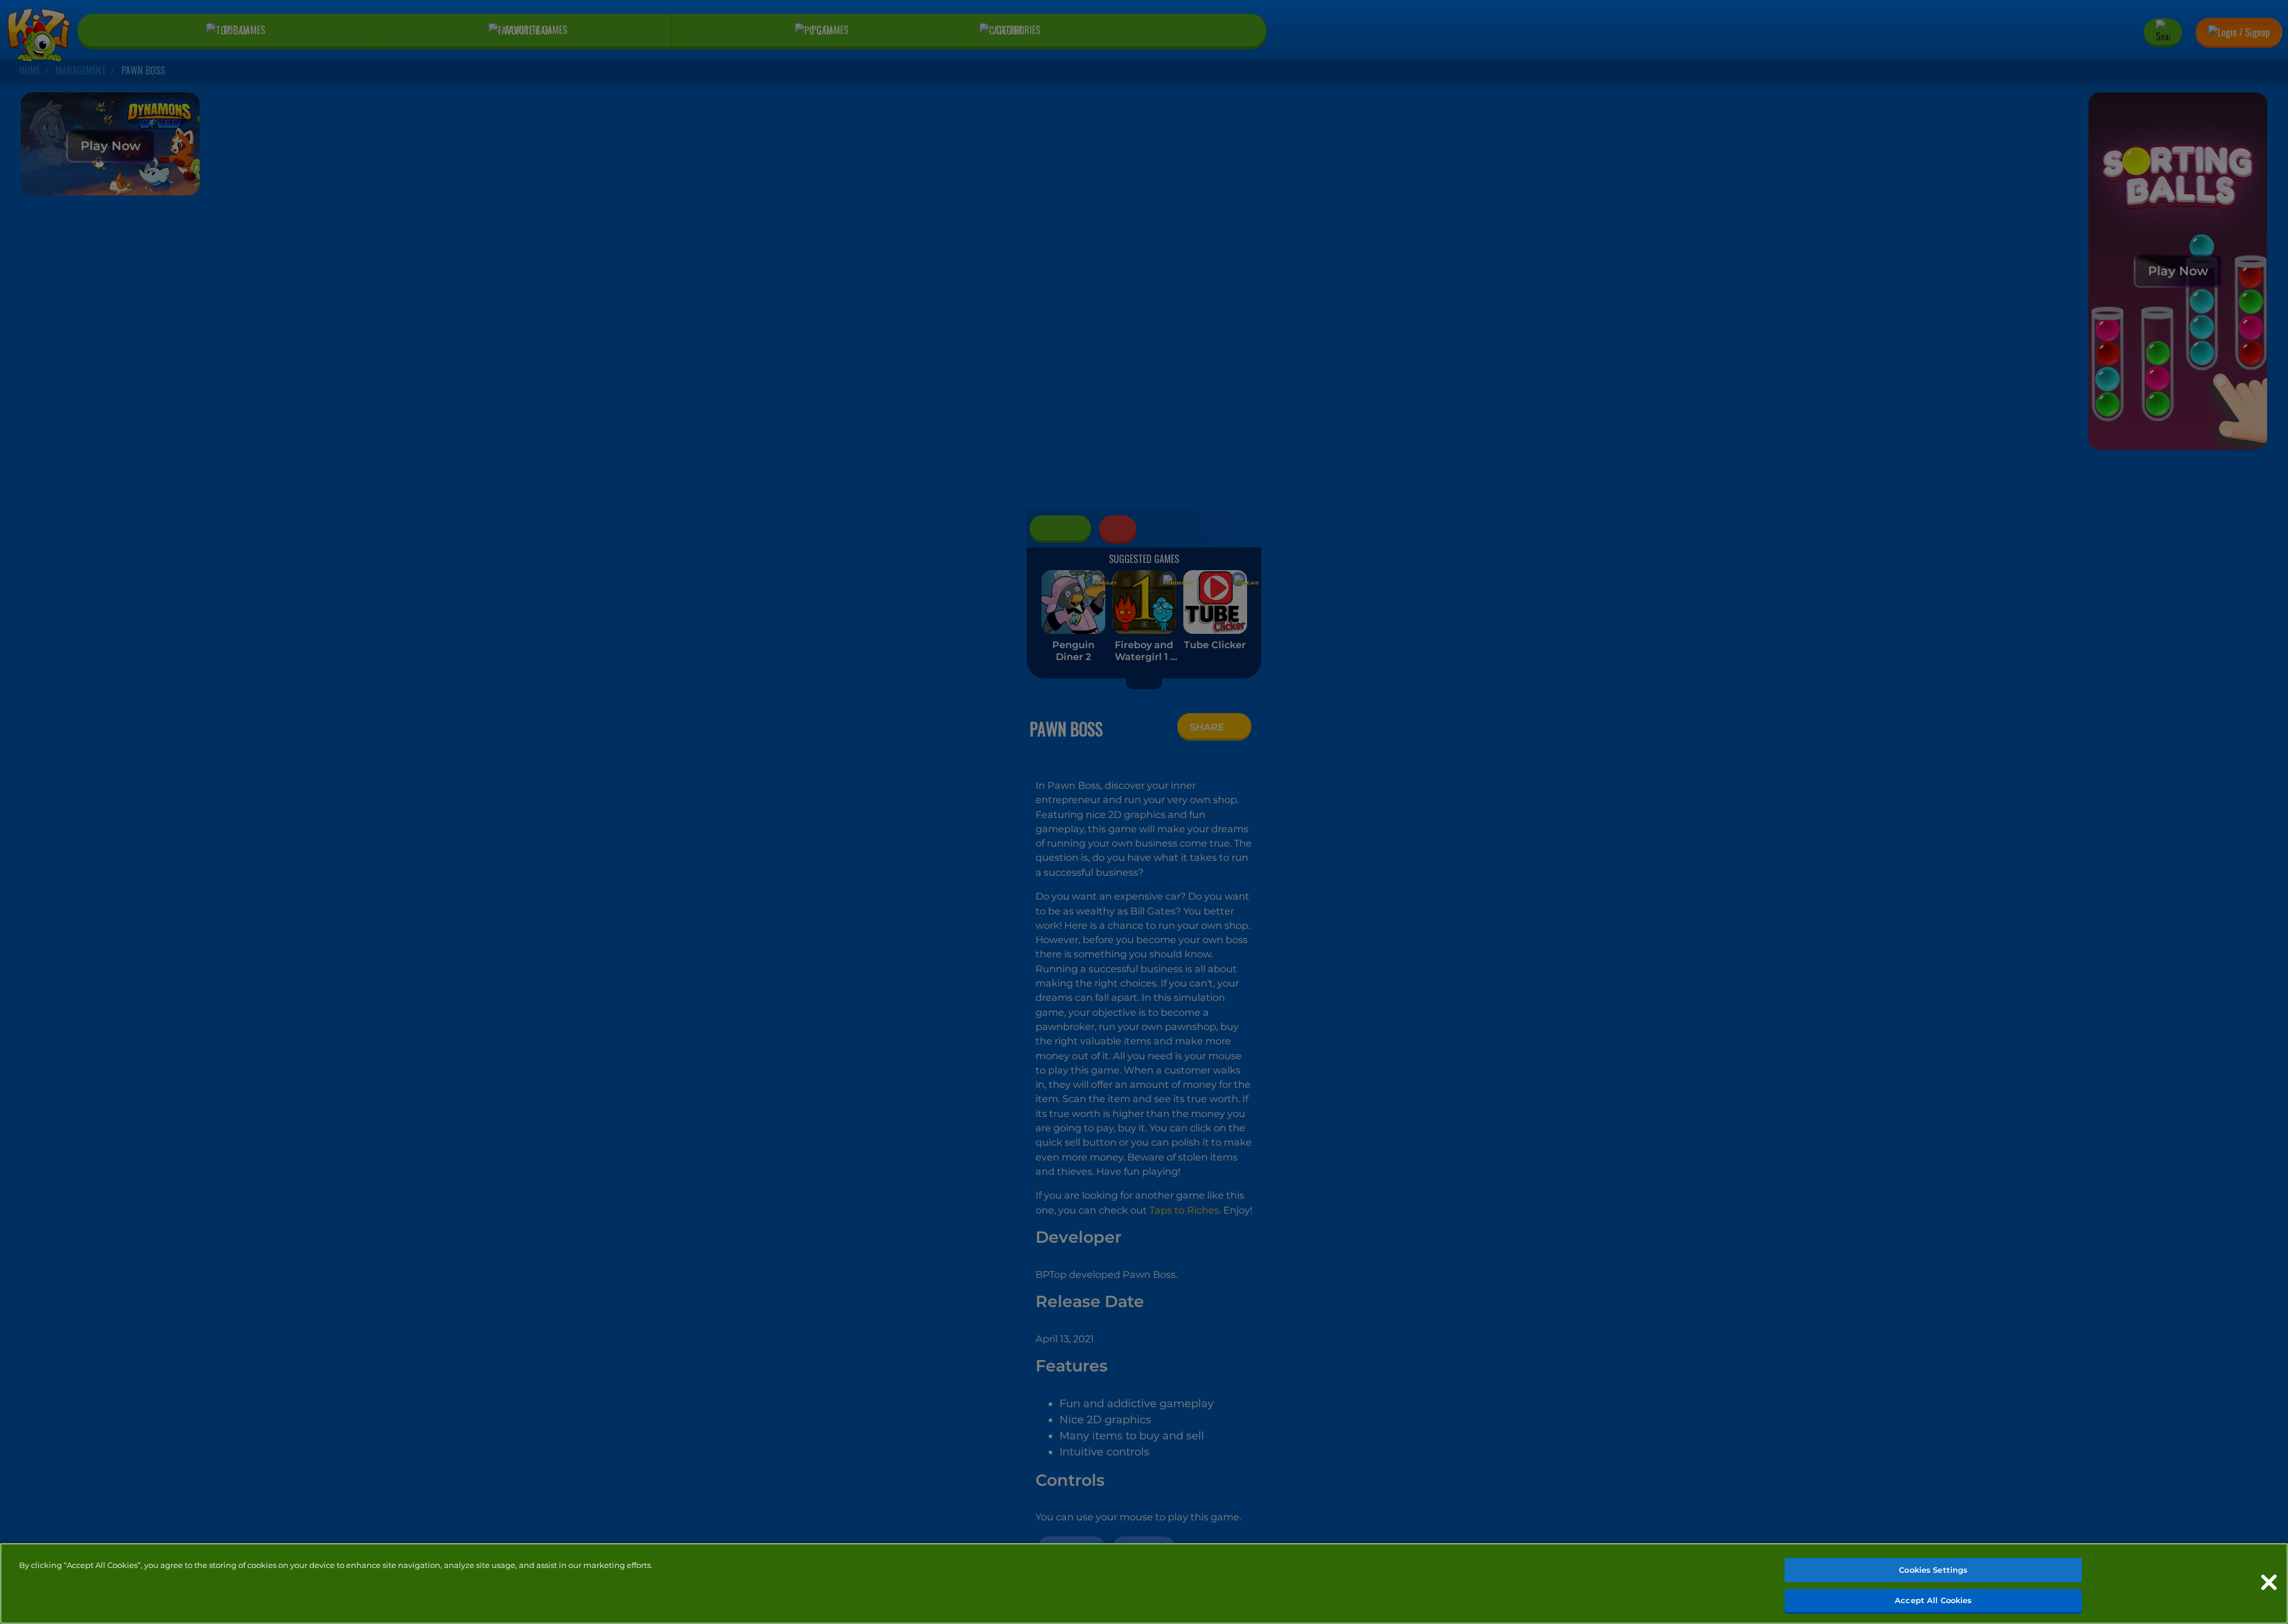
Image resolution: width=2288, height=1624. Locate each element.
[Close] (2269, 1582)
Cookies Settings (1933, 1570)
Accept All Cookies (1933, 1600)
